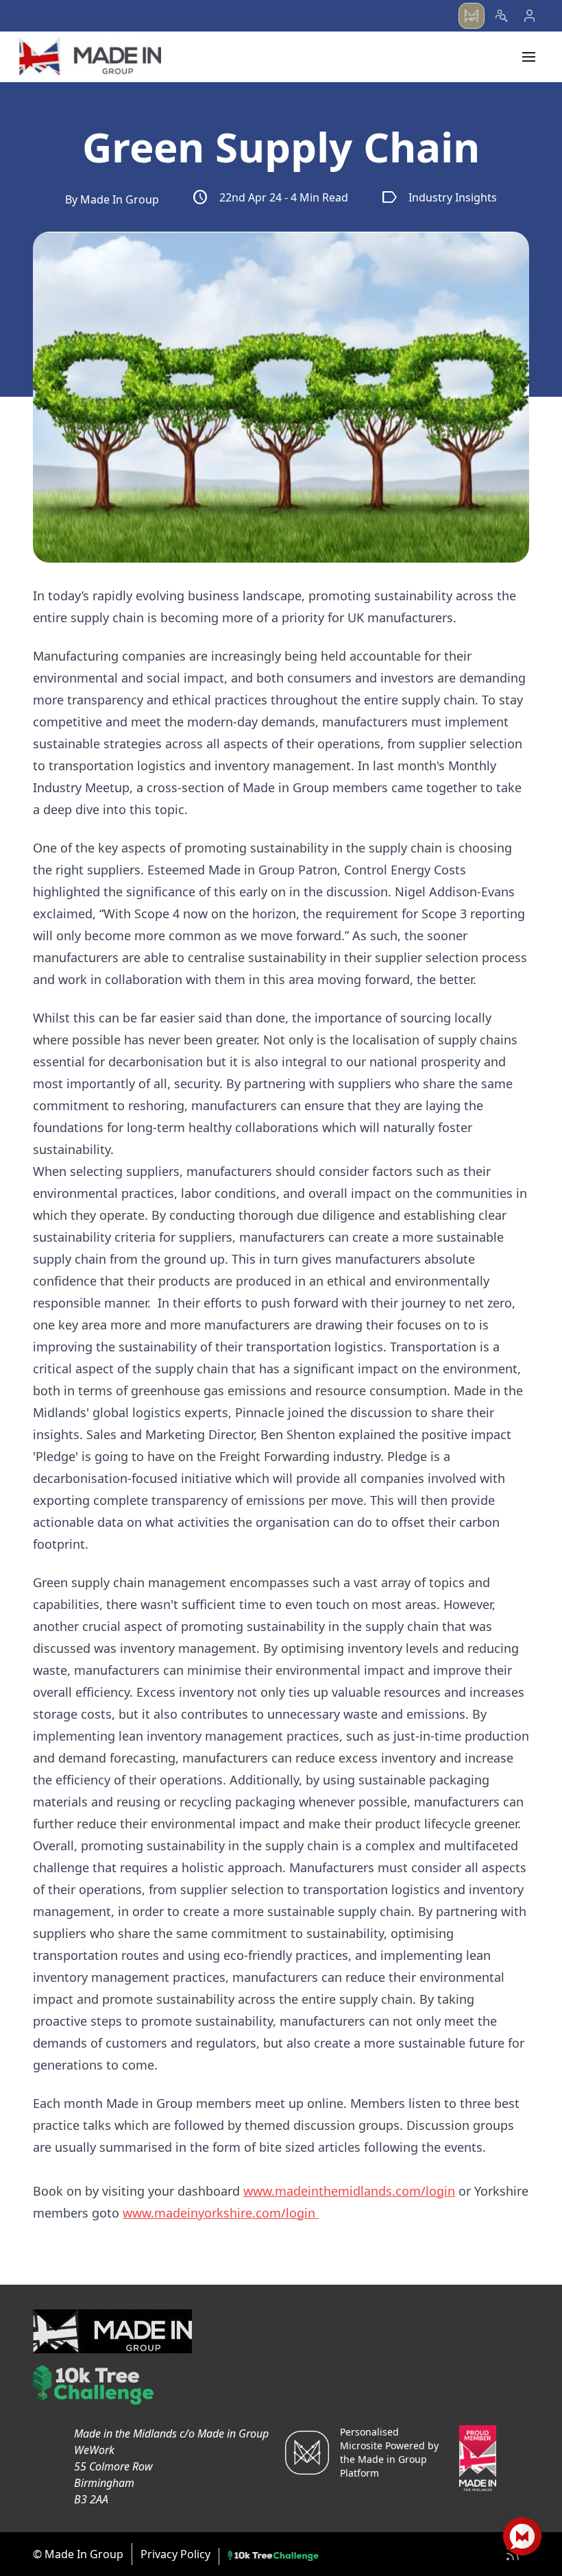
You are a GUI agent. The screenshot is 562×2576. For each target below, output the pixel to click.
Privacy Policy (175, 2554)
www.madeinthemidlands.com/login (349, 2191)
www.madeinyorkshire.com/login (221, 2213)
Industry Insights (439, 197)
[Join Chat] (522, 2536)
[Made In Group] (90, 57)
